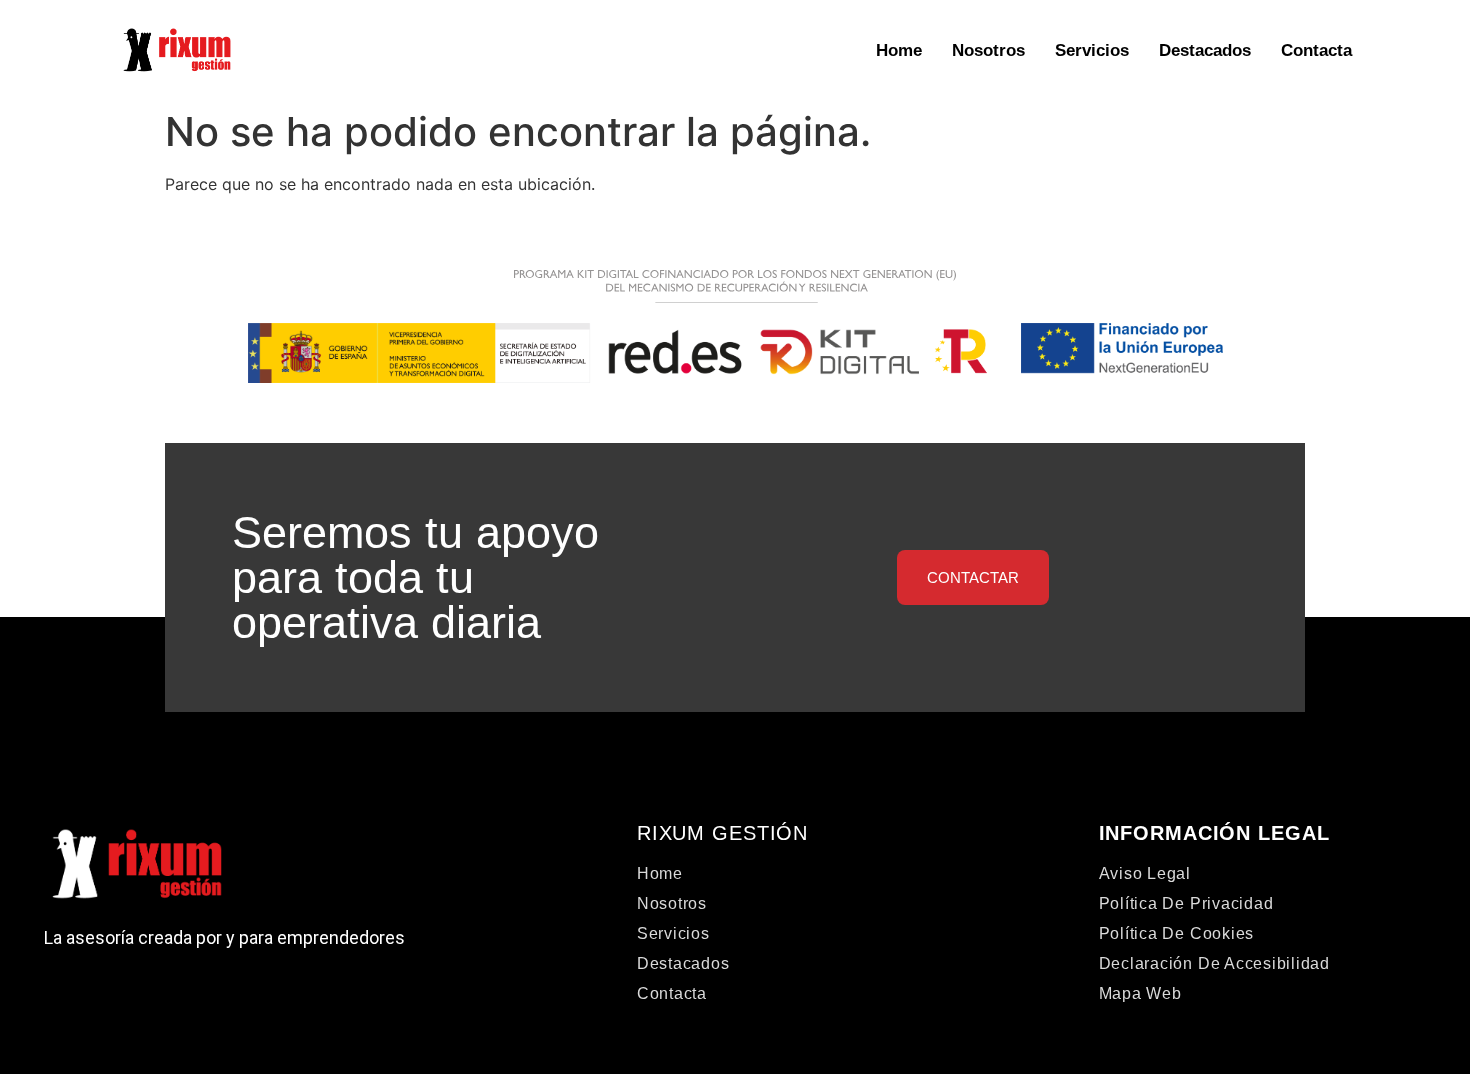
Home (899, 50)
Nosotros (988, 50)
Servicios (1092, 50)
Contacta (1316, 50)
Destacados (1205, 50)
